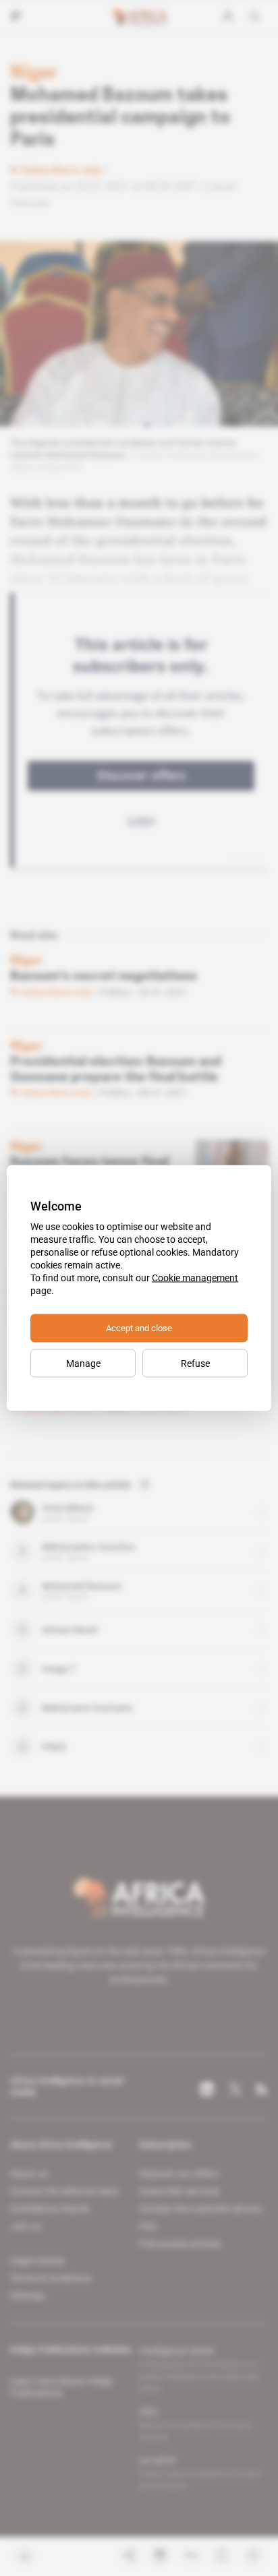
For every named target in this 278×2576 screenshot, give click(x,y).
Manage (83, 1363)
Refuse (195, 1363)
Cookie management (195, 1278)
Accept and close (139, 1328)
